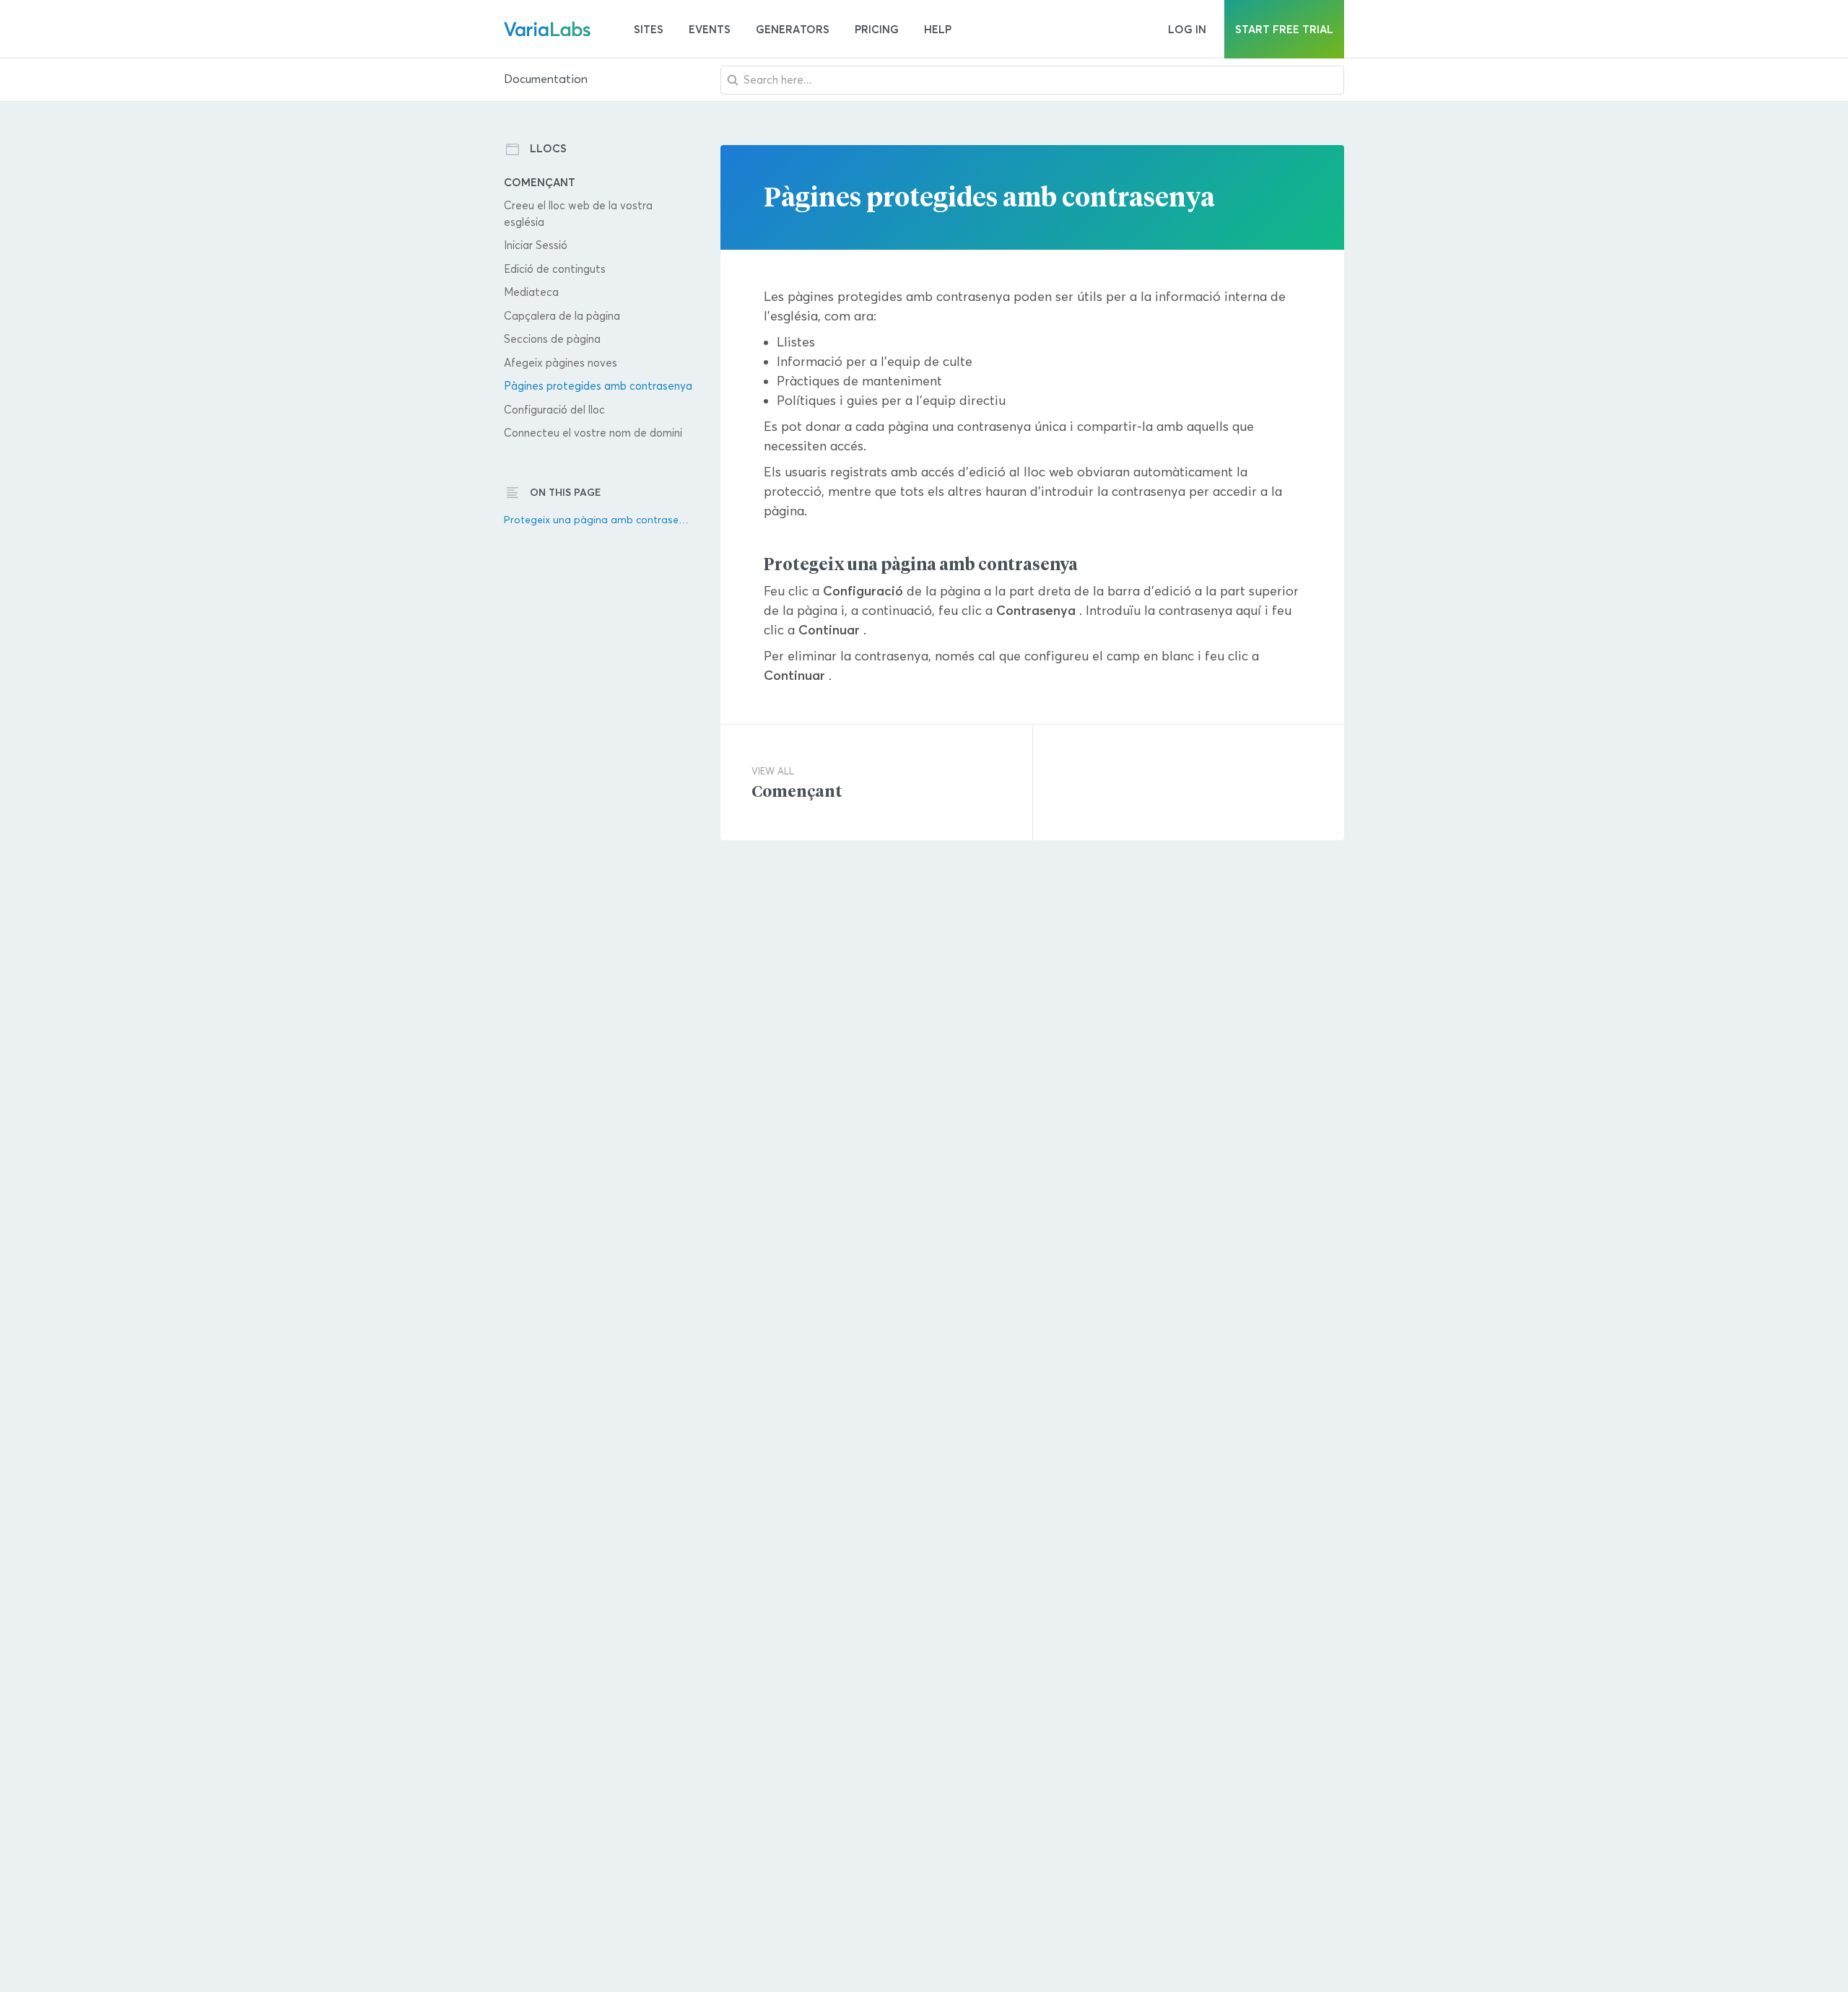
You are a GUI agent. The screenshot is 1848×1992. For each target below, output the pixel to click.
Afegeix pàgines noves (561, 363)
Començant (540, 182)
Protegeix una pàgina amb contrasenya (599, 520)
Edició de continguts (555, 269)
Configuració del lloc (554, 410)
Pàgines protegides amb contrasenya (598, 386)
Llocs (548, 148)
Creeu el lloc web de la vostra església (578, 214)
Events (710, 29)
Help (938, 29)
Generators (793, 29)
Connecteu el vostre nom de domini (593, 433)
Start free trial (1284, 29)
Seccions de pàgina (552, 339)
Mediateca (531, 292)
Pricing (877, 29)
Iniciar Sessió (536, 245)
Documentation (546, 79)
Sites (649, 29)
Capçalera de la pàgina (562, 316)
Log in (1187, 29)
